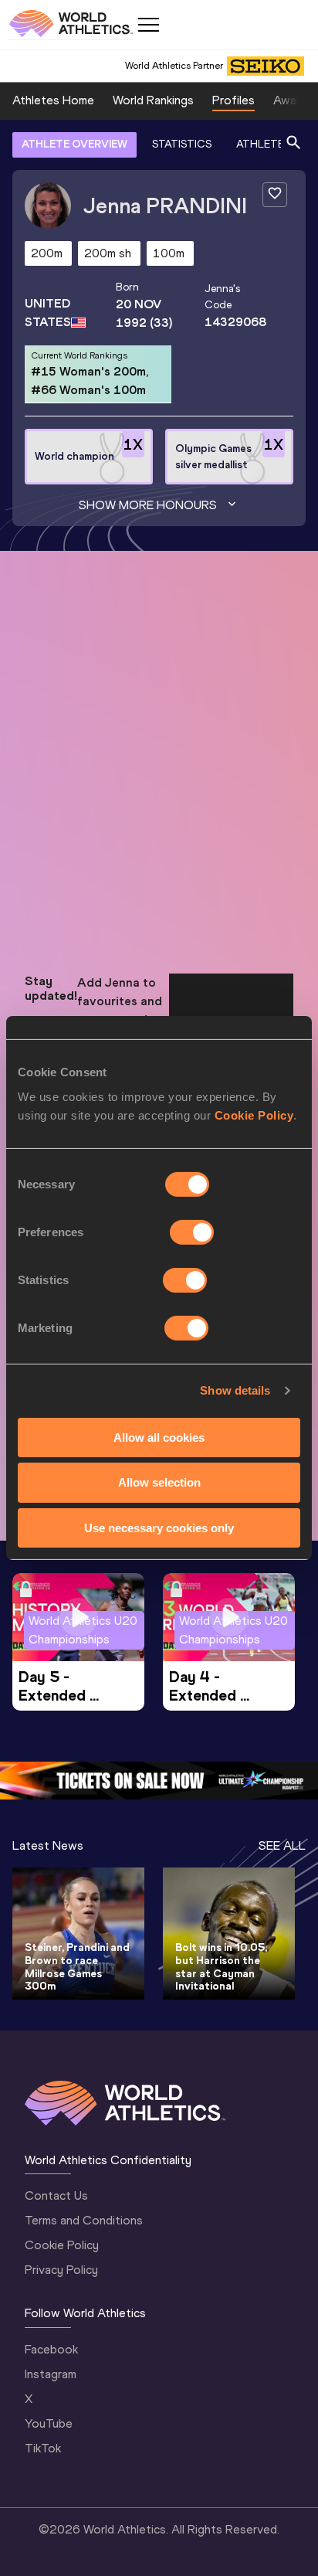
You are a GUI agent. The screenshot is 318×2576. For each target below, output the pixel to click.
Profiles (233, 100)
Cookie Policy (254, 1115)
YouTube (49, 2423)
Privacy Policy (61, 2270)
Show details (235, 1390)
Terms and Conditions (84, 2220)
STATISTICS (182, 144)
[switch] (192, 1232)
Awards (293, 100)
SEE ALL (282, 1845)
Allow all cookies (159, 1437)
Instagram (51, 2374)
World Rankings (153, 100)
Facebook (51, 2349)
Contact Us (56, 2195)
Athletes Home (53, 100)
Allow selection (159, 1482)
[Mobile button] (148, 25)
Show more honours (148, 505)
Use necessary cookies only (159, 1528)
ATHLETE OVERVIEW (74, 144)
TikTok (43, 2448)
